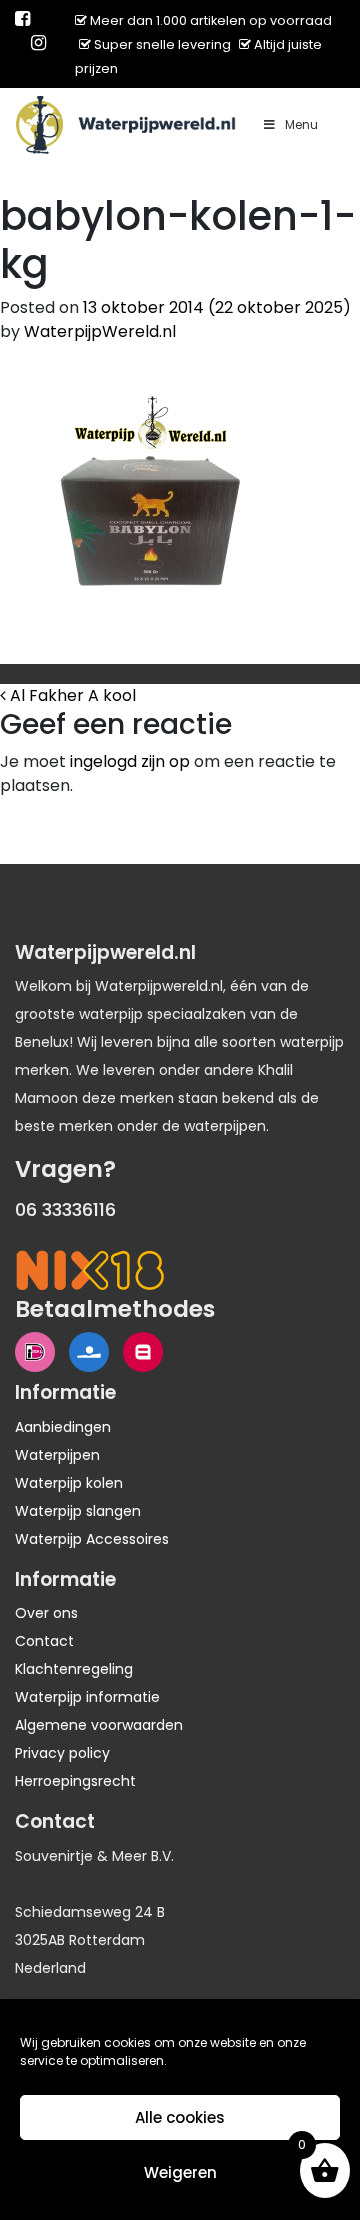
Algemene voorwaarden (99, 1725)
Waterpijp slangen (78, 1511)
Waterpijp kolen (69, 1483)
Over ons (46, 1613)
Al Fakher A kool (71, 695)
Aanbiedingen (63, 1427)
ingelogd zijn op (130, 761)
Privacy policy (62, 1753)
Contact (44, 1641)
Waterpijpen (57, 1455)
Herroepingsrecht (75, 1781)
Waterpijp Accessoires (92, 1539)
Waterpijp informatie (87, 1697)
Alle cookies (180, 2117)
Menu (301, 124)
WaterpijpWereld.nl (100, 331)
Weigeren (180, 2172)
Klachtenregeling (74, 1669)
